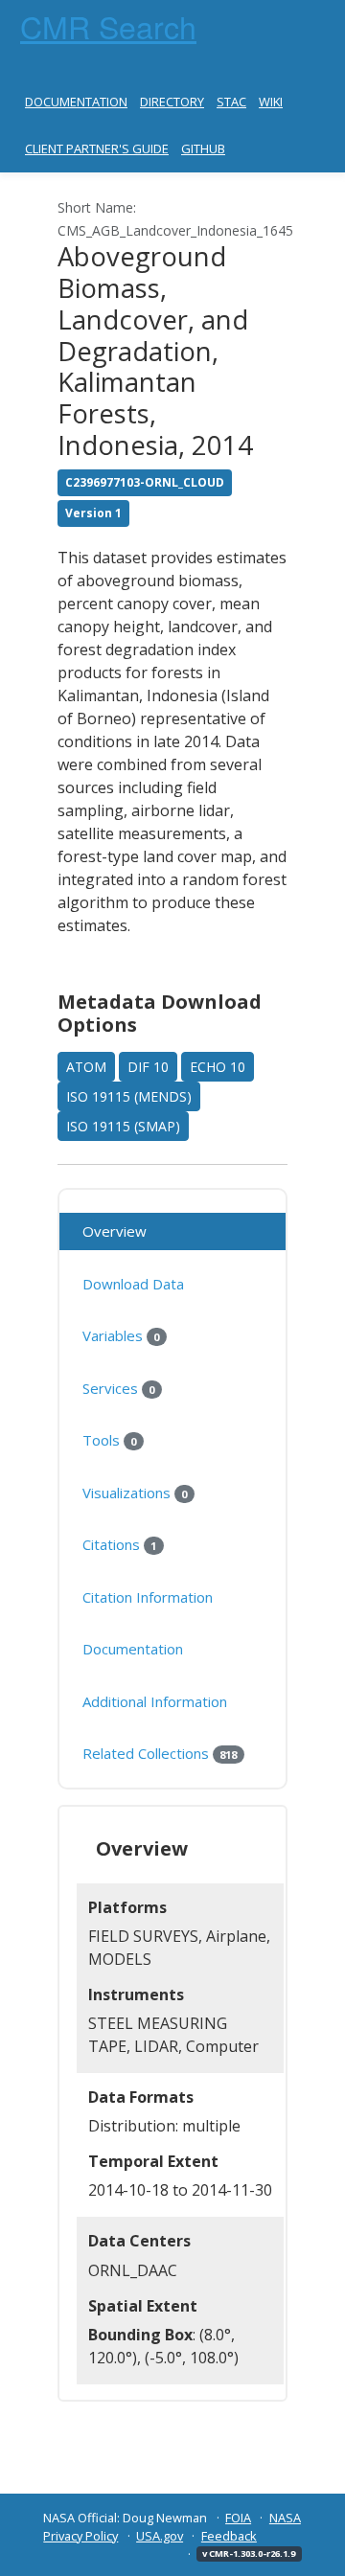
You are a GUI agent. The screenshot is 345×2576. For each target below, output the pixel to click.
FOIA (238, 2518)
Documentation (76, 102)
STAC (231, 102)
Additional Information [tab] (155, 1701)
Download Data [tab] (133, 1284)
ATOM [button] (86, 1067)
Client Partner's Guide (97, 148)
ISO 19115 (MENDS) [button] (129, 1096)
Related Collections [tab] (160, 1753)
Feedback (229, 2536)
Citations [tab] (119, 1544)
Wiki (271, 102)
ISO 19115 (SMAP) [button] (123, 1126)
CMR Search (108, 26)
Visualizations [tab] (135, 1493)
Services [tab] (118, 1388)
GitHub (203, 148)
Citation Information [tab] (148, 1597)
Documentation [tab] (133, 1649)
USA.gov (160, 2536)
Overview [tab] (115, 1231)
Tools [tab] (109, 1440)
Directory (172, 102)
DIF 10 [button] (148, 1067)
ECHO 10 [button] (218, 1067)
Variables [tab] (121, 1335)
